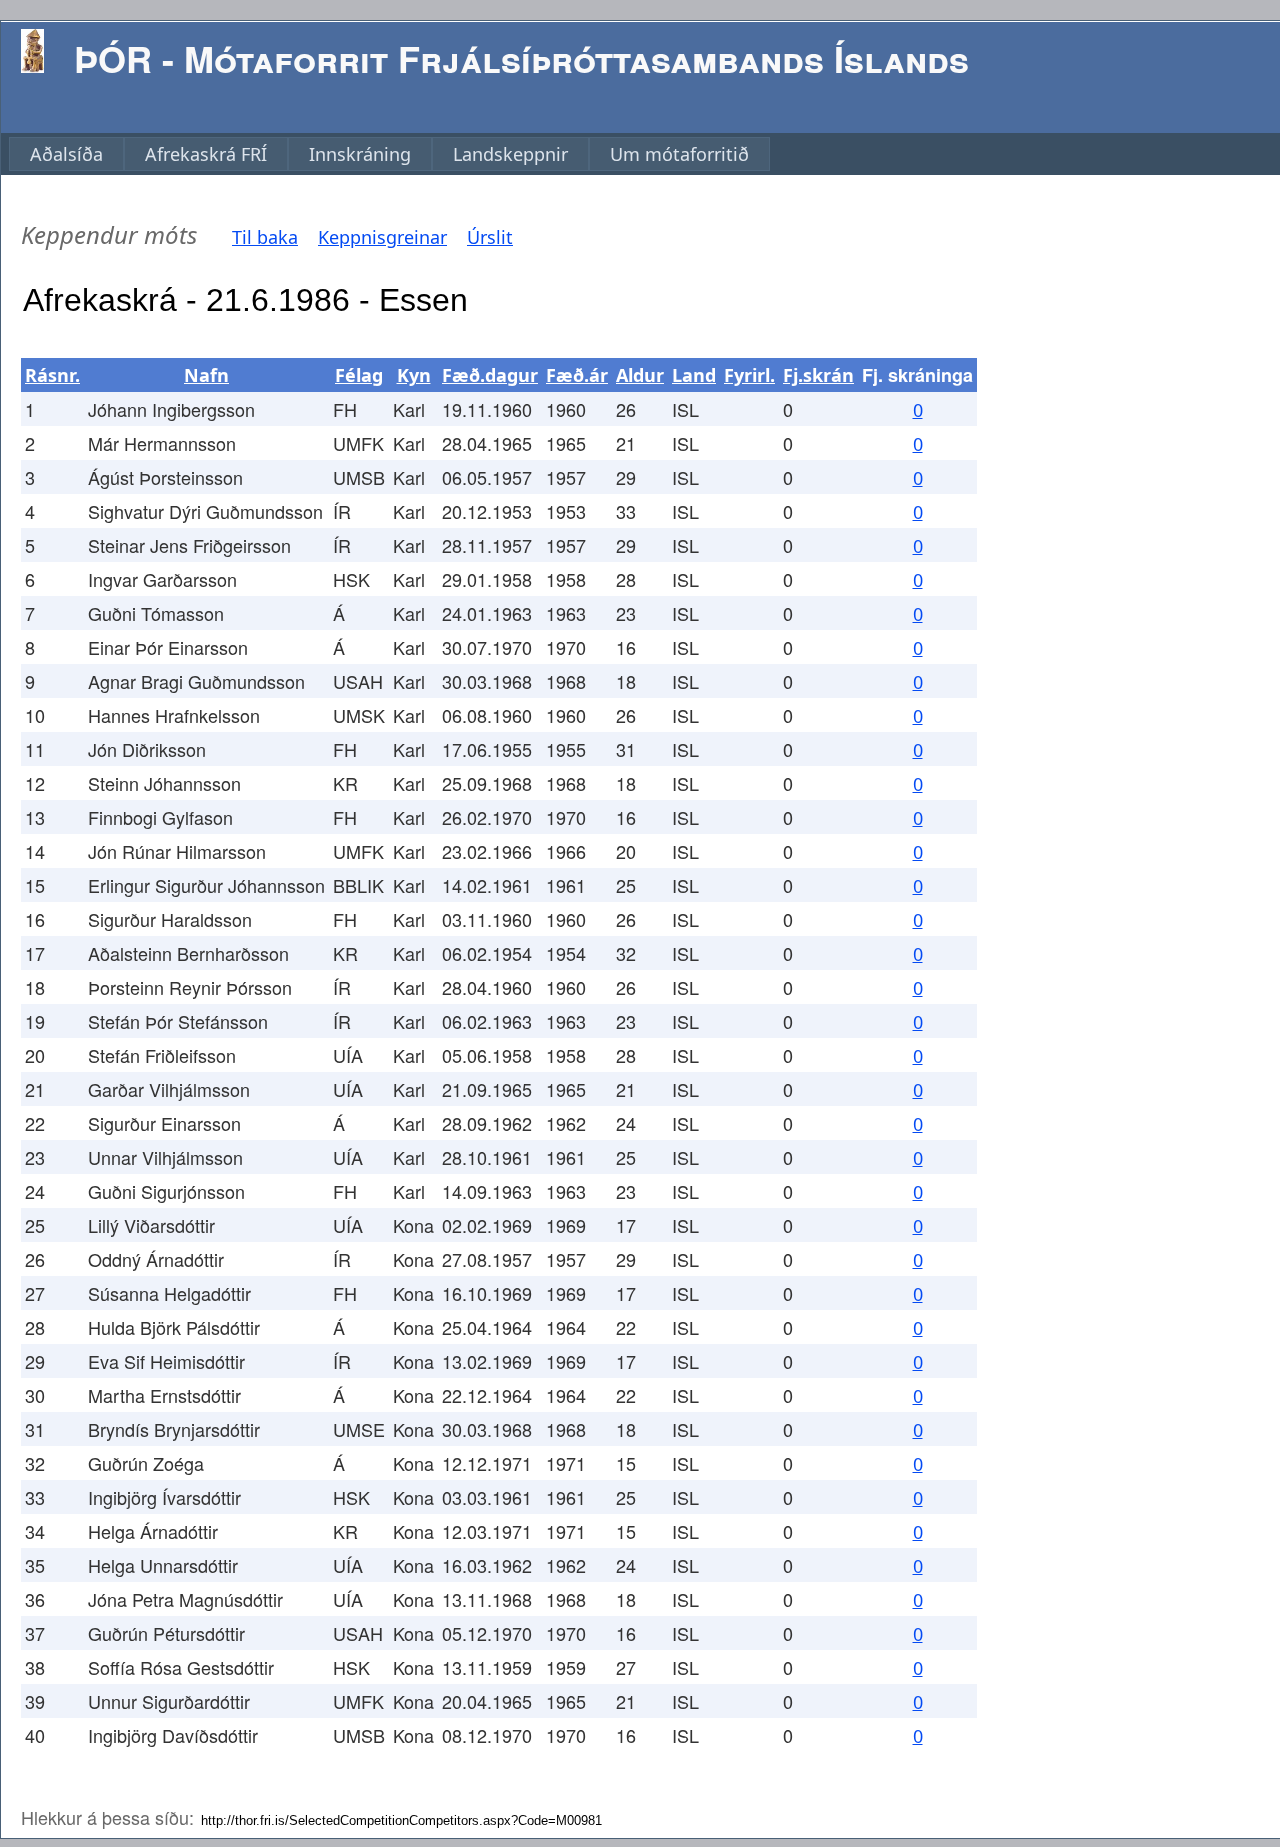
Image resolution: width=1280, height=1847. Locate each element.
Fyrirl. (749, 375)
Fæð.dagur (490, 375)
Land (694, 375)
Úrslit (490, 237)
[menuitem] (66, 154)
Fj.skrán (818, 375)
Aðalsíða (66, 154)
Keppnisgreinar (382, 237)
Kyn (414, 375)
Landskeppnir (510, 154)
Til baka (265, 237)
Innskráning (360, 154)
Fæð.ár (577, 375)
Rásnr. (52, 375)
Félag (359, 375)
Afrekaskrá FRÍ (206, 154)
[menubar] (389, 154)
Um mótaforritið (679, 154)
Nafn (206, 375)
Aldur (640, 375)
